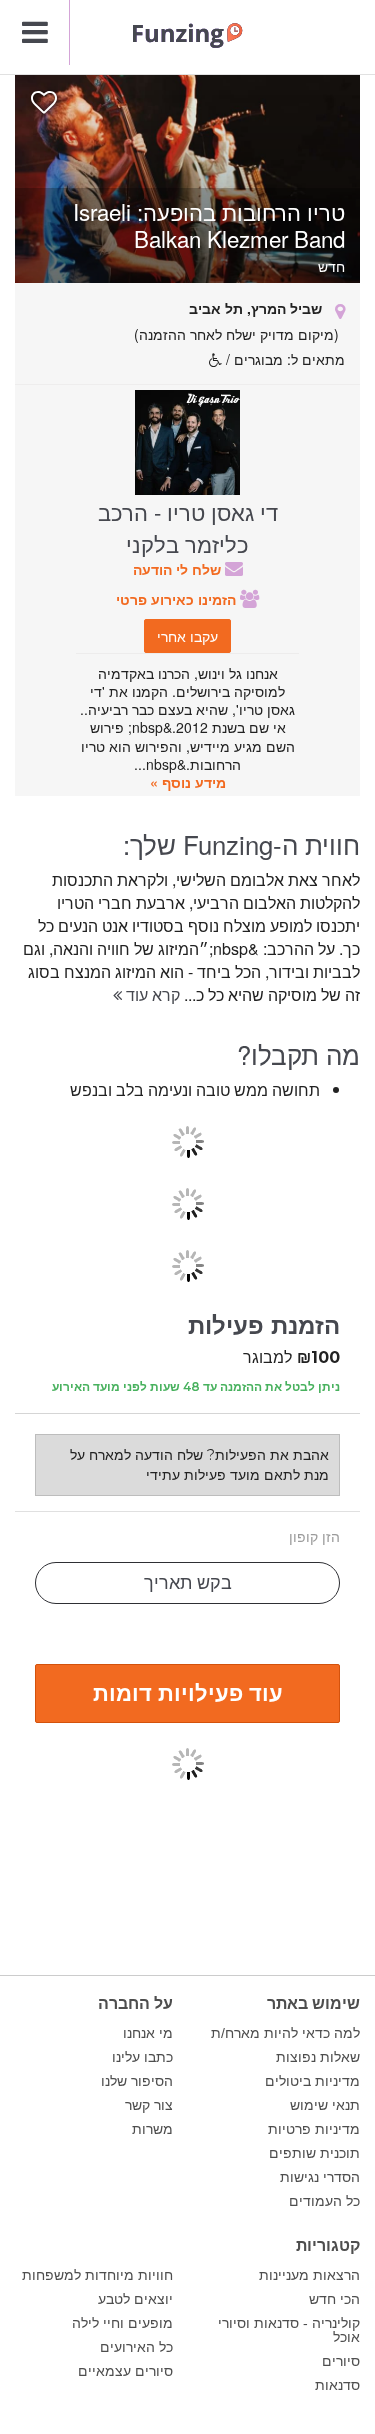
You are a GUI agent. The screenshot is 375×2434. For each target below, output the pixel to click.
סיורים (341, 2361)
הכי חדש (334, 2299)
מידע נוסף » (188, 782)
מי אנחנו (148, 2033)
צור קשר (149, 2105)
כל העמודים (324, 2201)
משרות (152, 2129)
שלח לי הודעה (179, 569)
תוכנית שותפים (314, 2153)
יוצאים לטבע (135, 2299)
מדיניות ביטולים (312, 2081)
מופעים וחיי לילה (122, 2323)
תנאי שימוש (325, 2105)
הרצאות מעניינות (309, 2275)
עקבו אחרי (187, 636)
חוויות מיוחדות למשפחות (97, 2275)
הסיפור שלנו (137, 2081)
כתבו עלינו (142, 2057)
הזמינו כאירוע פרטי (178, 599)
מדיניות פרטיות (314, 2129)
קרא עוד (151, 994)
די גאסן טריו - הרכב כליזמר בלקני (188, 527)
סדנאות (337, 2385)
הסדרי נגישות (320, 2177)
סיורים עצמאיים (125, 2371)
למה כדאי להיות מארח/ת (285, 2033)
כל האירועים (136, 2347)
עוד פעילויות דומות (188, 1692)
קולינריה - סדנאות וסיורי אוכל (289, 2330)
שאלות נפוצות (318, 2057)
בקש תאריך (188, 1583)
